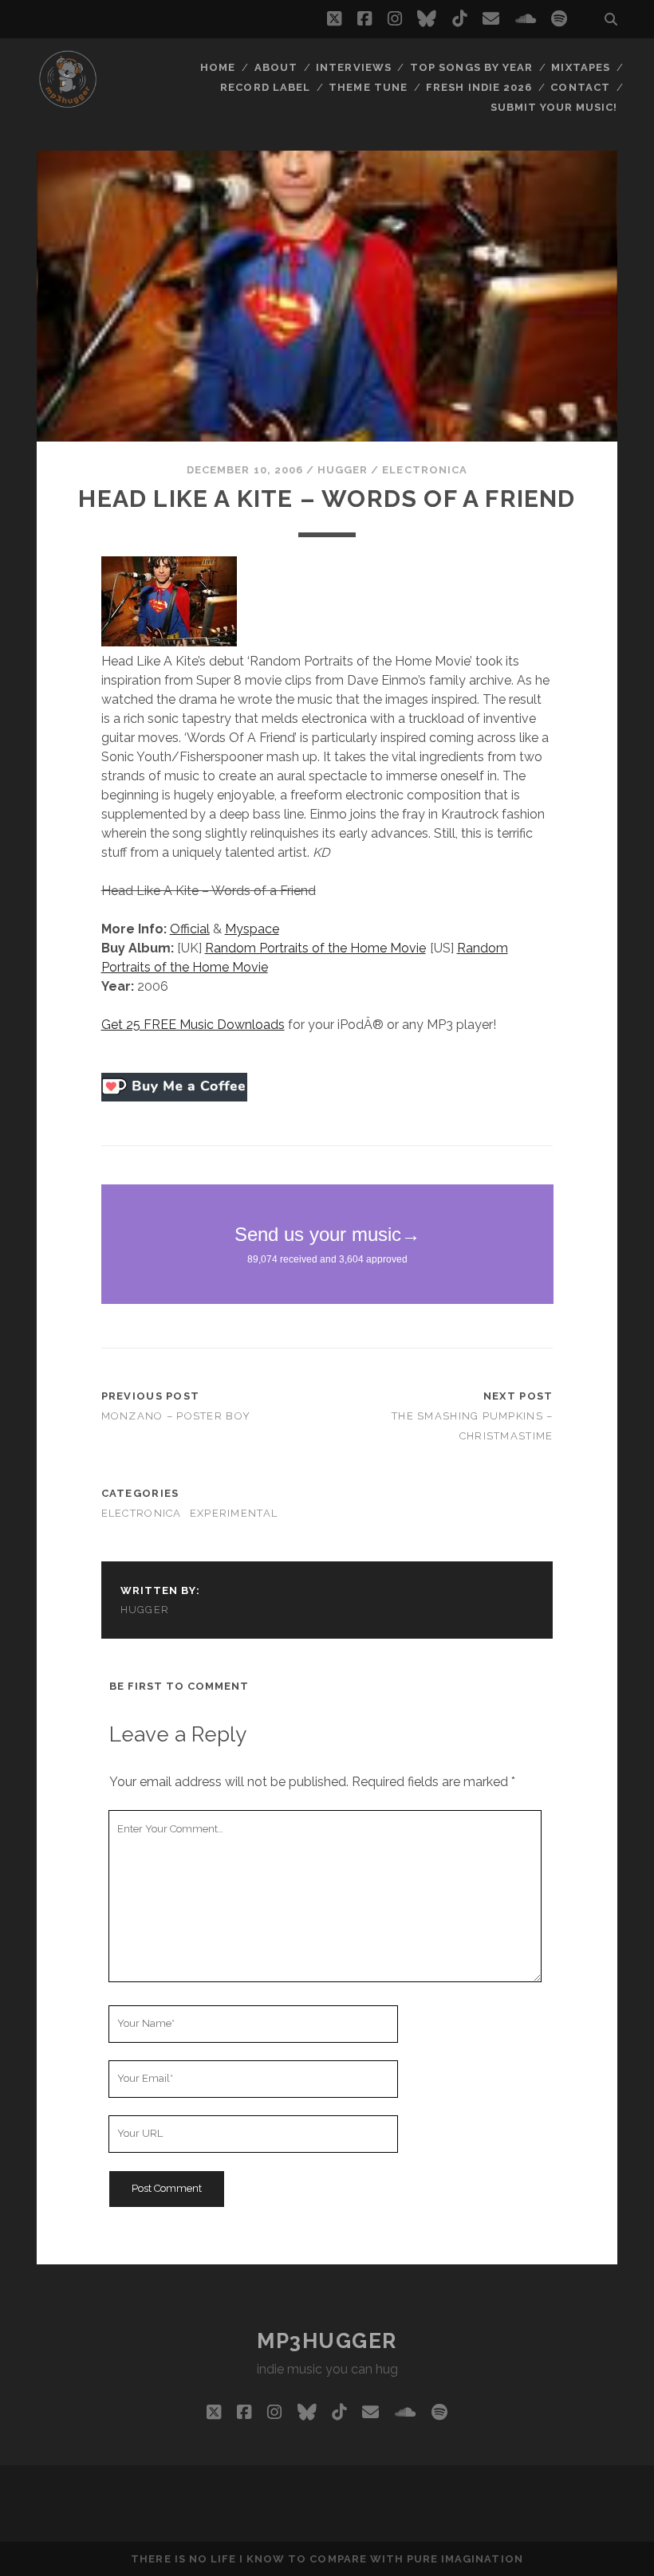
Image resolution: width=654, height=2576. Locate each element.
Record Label (265, 87)
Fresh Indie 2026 (479, 87)
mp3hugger (327, 2341)
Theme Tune (368, 87)
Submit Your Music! (554, 107)
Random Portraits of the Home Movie (315, 948)
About (276, 67)
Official (190, 929)
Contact (580, 87)
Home (218, 67)
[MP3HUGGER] (68, 103)
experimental (234, 1513)
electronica (424, 470)
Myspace (252, 929)
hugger (343, 470)
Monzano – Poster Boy (176, 1416)
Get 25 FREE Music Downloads (193, 1025)
